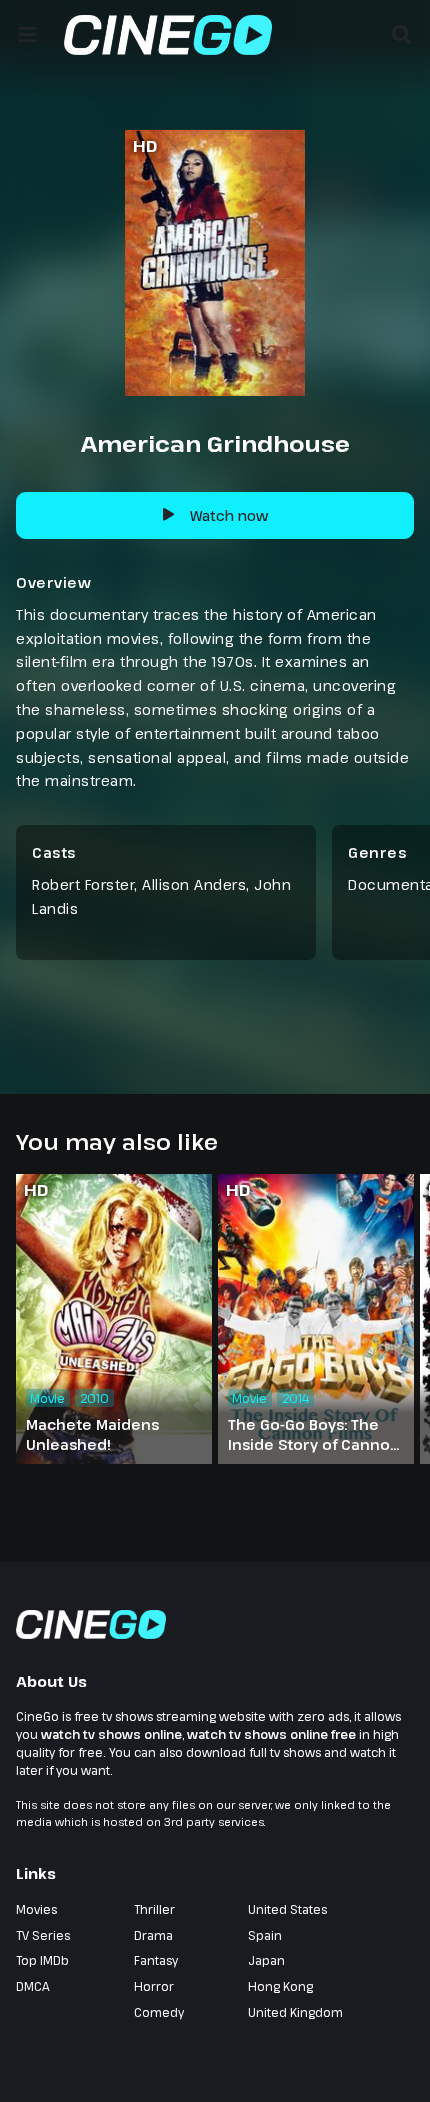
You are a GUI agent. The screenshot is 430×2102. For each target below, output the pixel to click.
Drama (153, 1935)
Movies (36, 1909)
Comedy (159, 2012)
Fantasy (156, 1960)
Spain (265, 1935)
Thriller (154, 1909)
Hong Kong (280, 1986)
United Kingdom (295, 2012)
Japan (266, 1960)
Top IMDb (42, 1960)
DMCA (33, 1986)
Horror (154, 1986)
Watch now (229, 515)
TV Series (43, 1935)
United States (287, 1909)
